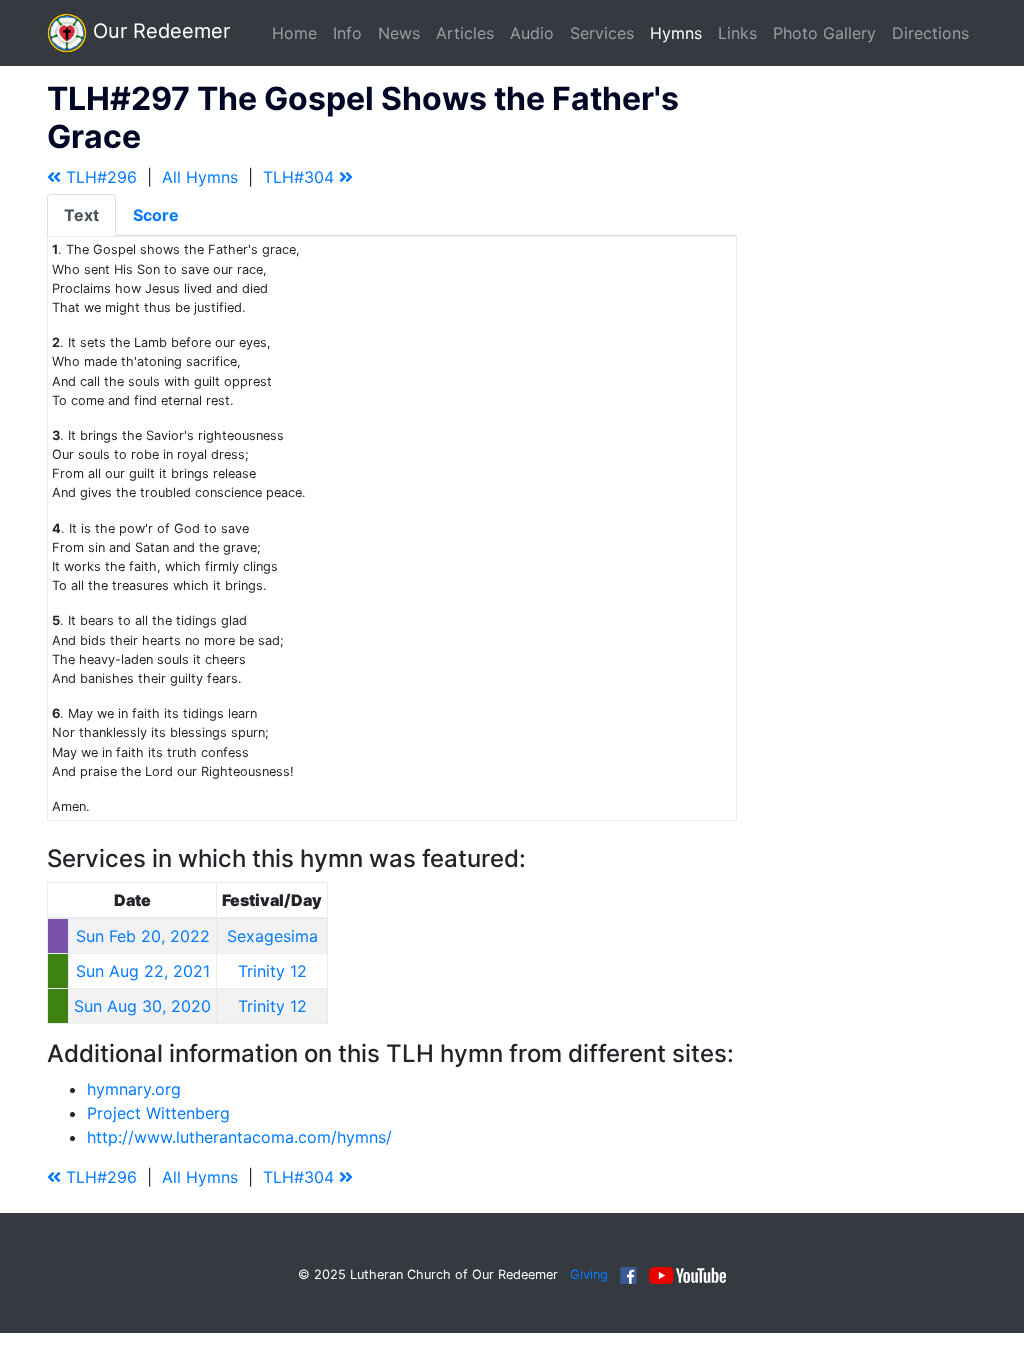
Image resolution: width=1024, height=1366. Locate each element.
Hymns (676, 33)
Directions (930, 33)
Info (347, 33)
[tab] (81, 215)
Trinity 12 (272, 971)
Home (294, 33)
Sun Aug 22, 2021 (143, 971)
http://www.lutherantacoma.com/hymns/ (239, 1137)
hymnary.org (134, 1089)
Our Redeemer (158, 31)
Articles (465, 33)
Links (737, 33)
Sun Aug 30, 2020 (142, 1006)
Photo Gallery (824, 33)
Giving (589, 1274)
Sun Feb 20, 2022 (143, 936)
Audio (532, 33)
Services (602, 33)
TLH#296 (99, 177)
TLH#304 (301, 177)
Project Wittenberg (158, 1113)
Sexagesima (272, 936)
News (399, 33)
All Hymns (200, 177)
